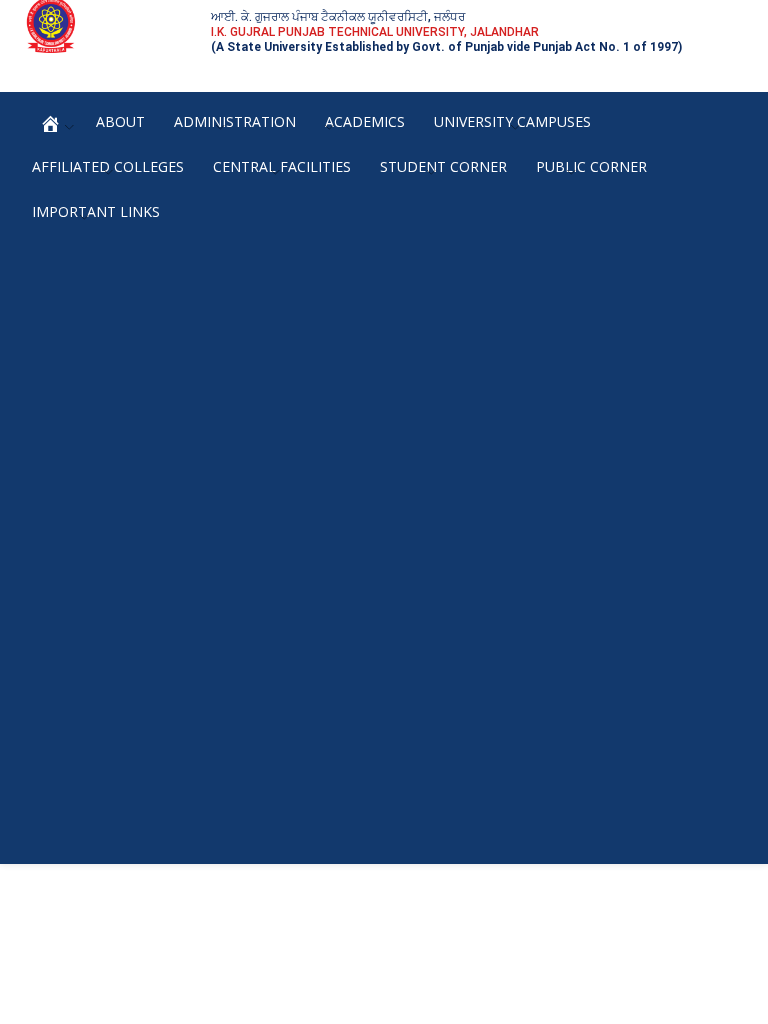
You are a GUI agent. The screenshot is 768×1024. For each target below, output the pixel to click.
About (120, 121)
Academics (365, 121)
